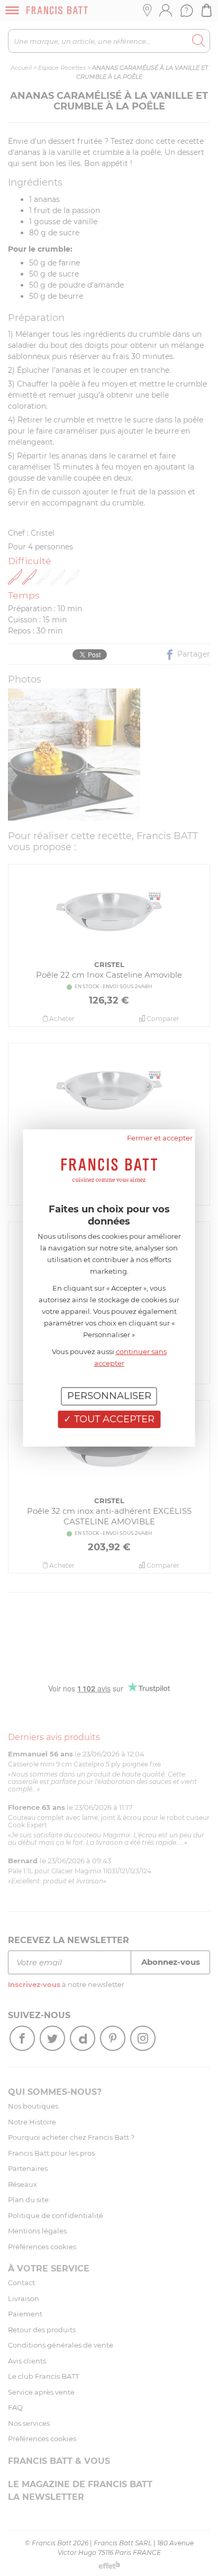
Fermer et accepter (160, 1138)
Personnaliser (109, 1396)
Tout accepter (113, 1419)
